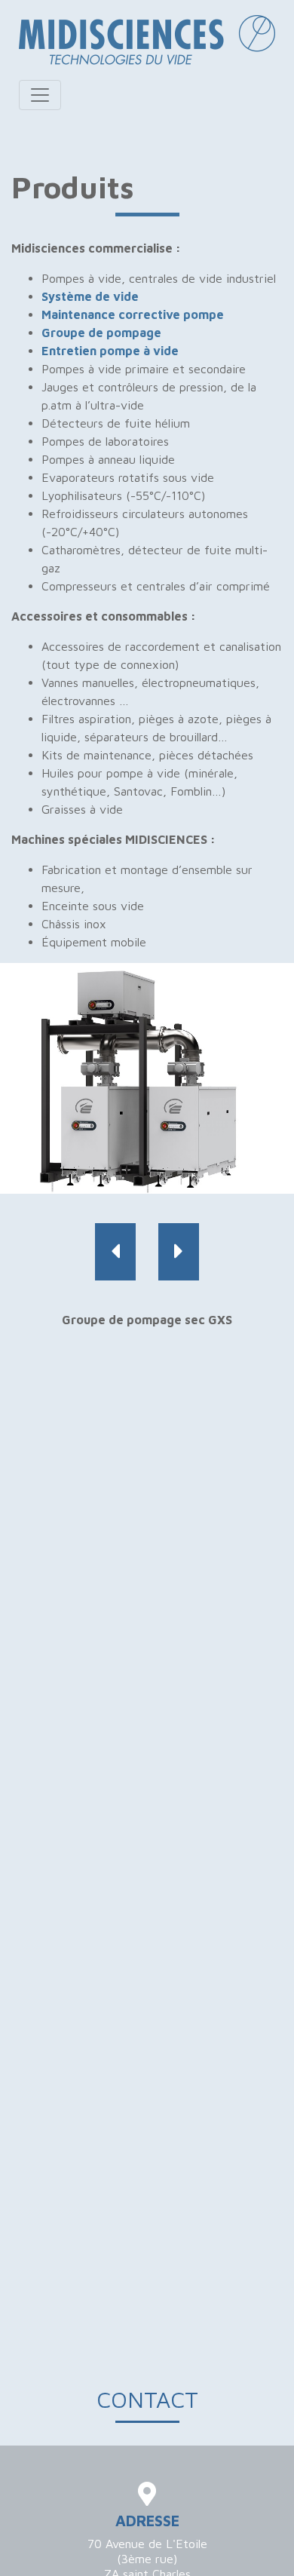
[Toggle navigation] (40, 95)
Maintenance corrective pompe (133, 314)
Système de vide (90, 296)
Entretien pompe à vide (110, 351)
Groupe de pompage (101, 333)
